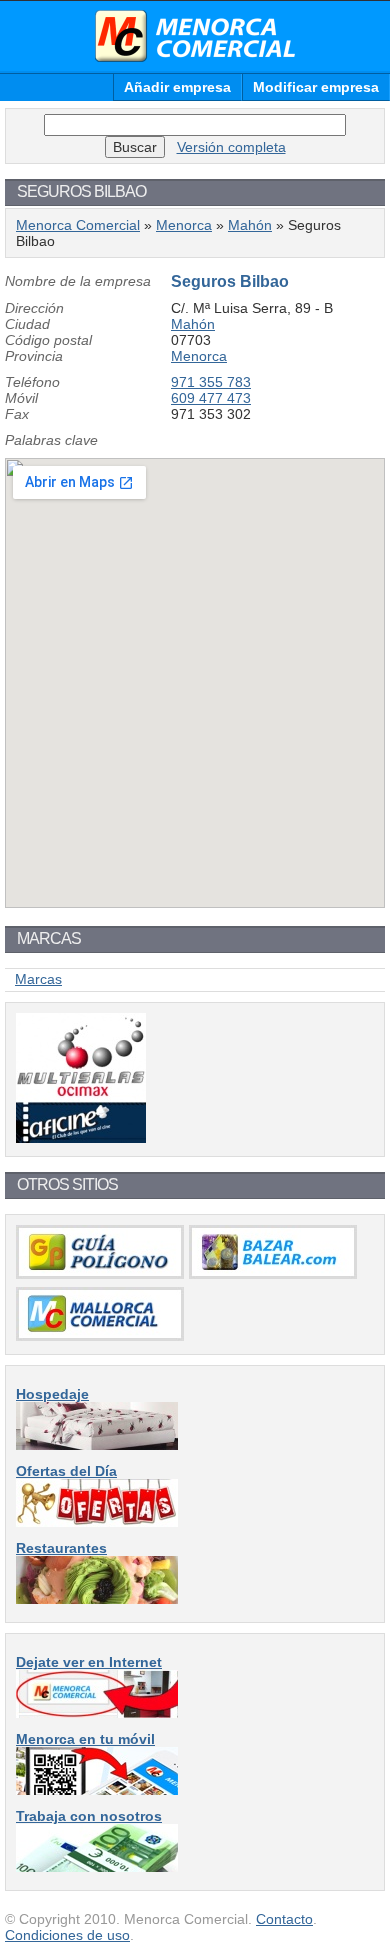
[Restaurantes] (97, 1599)
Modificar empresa (316, 87)
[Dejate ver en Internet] (97, 1713)
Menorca (184, 225)
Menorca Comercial (195, 36)
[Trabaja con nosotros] (97, 1867)
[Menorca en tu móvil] (97, 1790)
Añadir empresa (177, 87)
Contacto (284, 1919)
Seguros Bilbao (230, 281)
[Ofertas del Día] (97, 1522)
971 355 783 (211, 382)
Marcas (38, 979)
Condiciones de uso (67, 1935)
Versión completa (231, 147)
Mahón (250, 225)
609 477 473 (211, 398)
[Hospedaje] (97, 1445)
